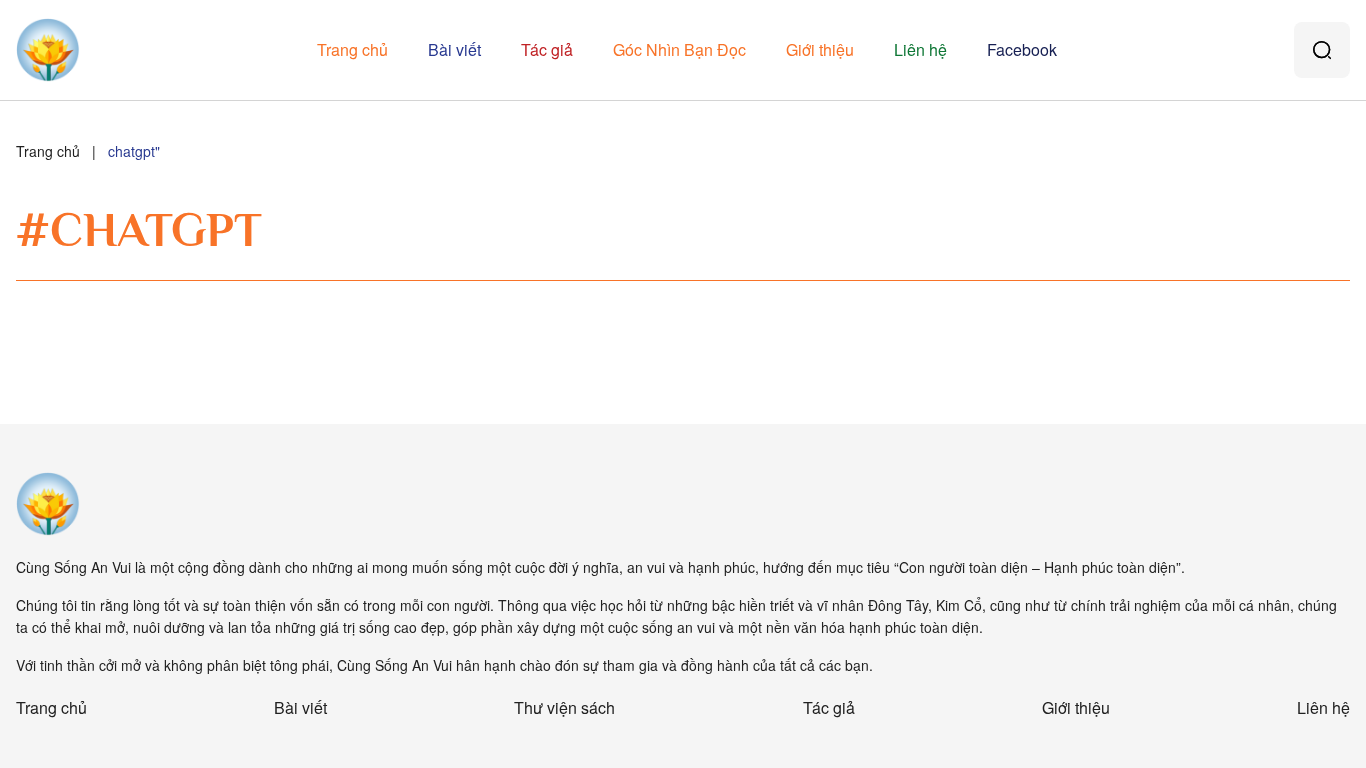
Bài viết (454, 49)
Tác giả (547, 49)
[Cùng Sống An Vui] (48, 504)
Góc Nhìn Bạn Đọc (679, 49)
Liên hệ (920, 49)
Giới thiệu (820, 49)
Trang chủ (352, 49)
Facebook (1022, 49)
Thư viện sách (564, 707)
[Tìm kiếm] (1322, 50)
